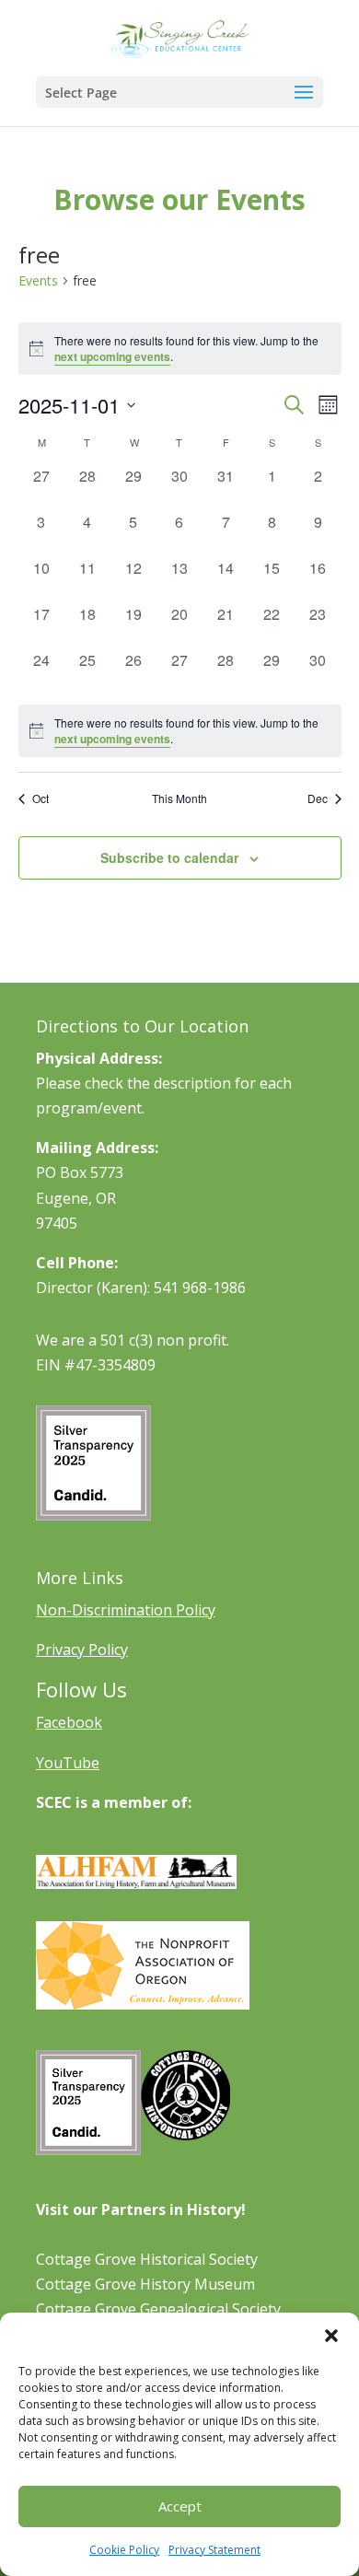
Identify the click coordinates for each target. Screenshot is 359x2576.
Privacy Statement (214, 2550)
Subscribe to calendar (169, 857)
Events (38, 280)
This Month (179, 798)
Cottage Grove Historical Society (147, 2259)
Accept (180, 2506)
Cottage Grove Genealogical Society (158, 2309)
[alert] (180, 731)
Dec (318, 798)
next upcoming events (112, 356)
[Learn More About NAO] (143, 2004)
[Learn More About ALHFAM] (136, 1883)
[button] (331, 2336)
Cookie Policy (124, 2550)
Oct (41, 798)
